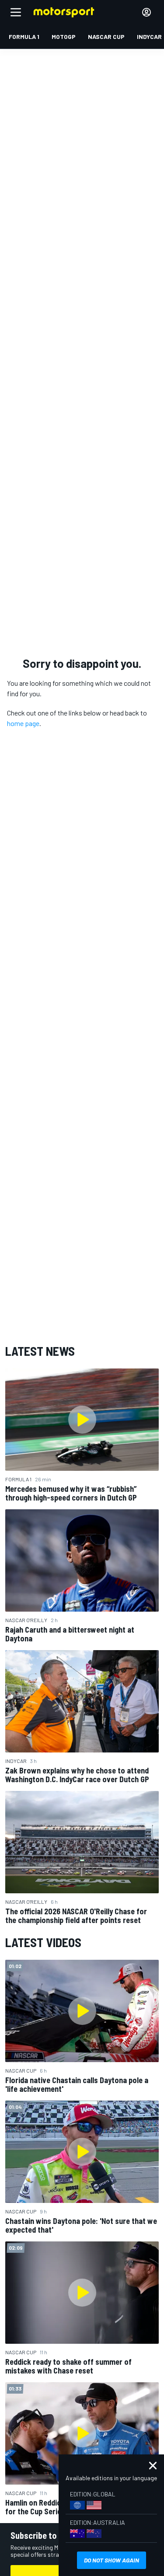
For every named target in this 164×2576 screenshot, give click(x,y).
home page (23, 723)
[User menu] (147, 12)
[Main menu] (16, 12)
